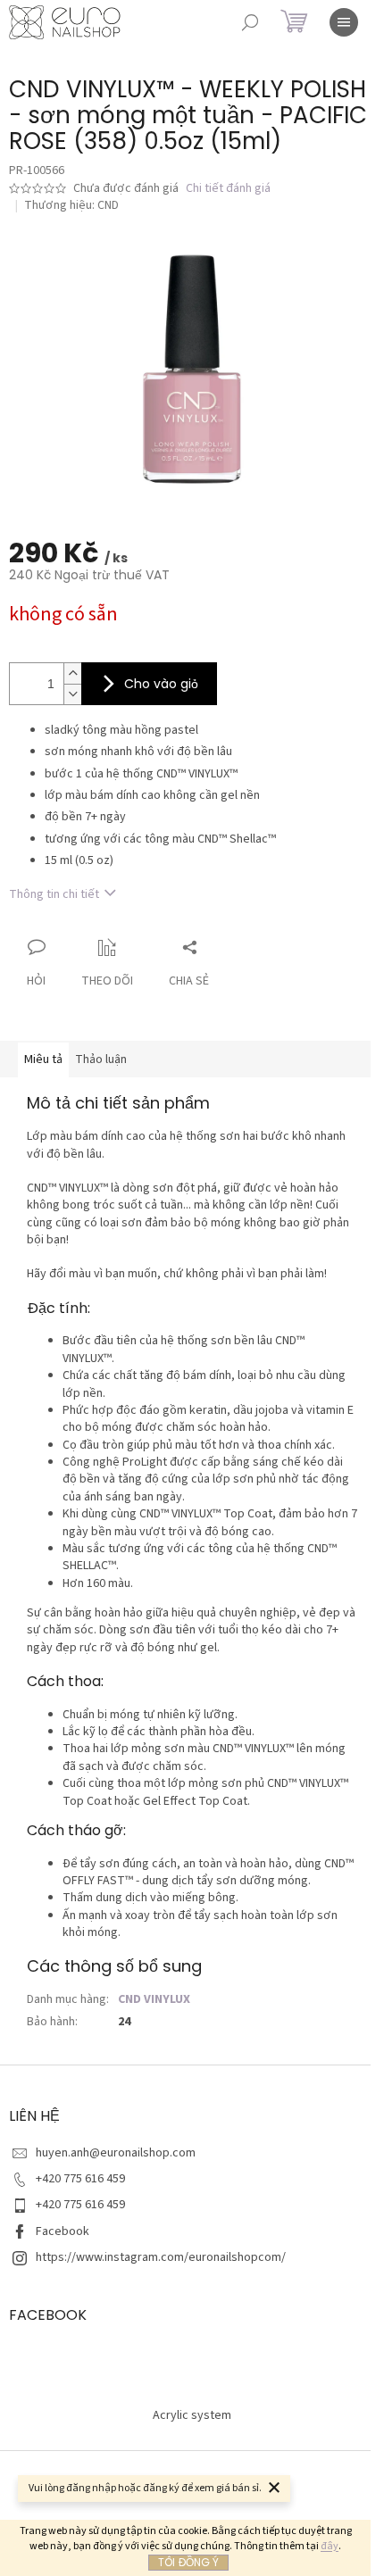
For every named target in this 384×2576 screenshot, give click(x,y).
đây (330, 2546)
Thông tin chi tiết (54, 894)
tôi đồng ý (188, 2562)
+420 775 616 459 (80, 2179)
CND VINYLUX (154, 1999)
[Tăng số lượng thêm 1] (72, 673)
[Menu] (344, 22)
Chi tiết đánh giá (228, 189)
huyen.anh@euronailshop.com (116, 2153)
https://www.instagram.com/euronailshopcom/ (161, 2257)
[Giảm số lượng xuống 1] (72, 694)
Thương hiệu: (71, 205)
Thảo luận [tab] (101, 1059)
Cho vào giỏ (161, 684)
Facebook (63, 2231)
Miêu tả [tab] (43, 1059)
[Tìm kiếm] (250, 22)
